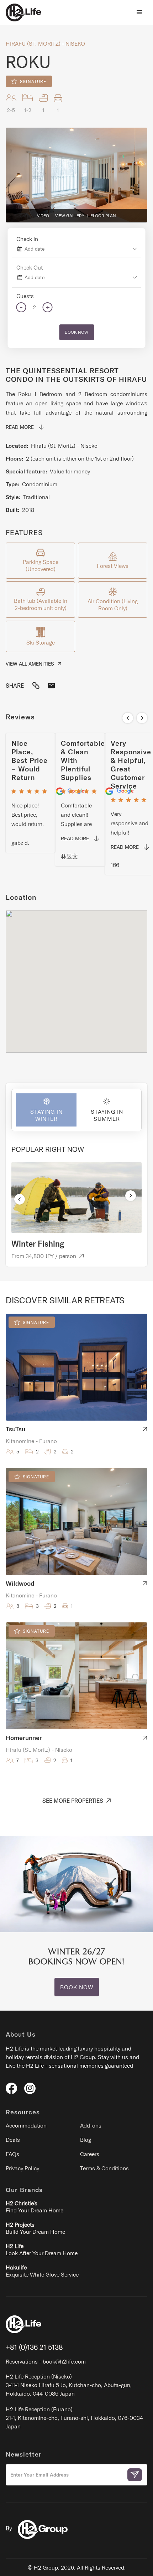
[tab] (44, 1110)
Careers (90, 2154)
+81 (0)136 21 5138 (34, 2347)
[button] (139, 12)
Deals (13, 2140)
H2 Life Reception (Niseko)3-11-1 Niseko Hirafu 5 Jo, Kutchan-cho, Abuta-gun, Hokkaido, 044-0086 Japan (69, 2385)
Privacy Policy (22, 2168)
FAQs (12, 2154)
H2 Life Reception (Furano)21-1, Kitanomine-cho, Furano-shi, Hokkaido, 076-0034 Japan (74, 2418)
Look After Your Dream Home (42, 2249)
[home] (23, 12)
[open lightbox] (76, 175)
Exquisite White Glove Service (42, 2271)
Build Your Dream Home (35, 2228)
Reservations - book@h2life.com (46, 2361)
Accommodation (26, 2125)
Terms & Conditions (104, 2168)
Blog (86, 2140)
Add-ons (91, 2125)
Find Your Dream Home (35, 2207)
